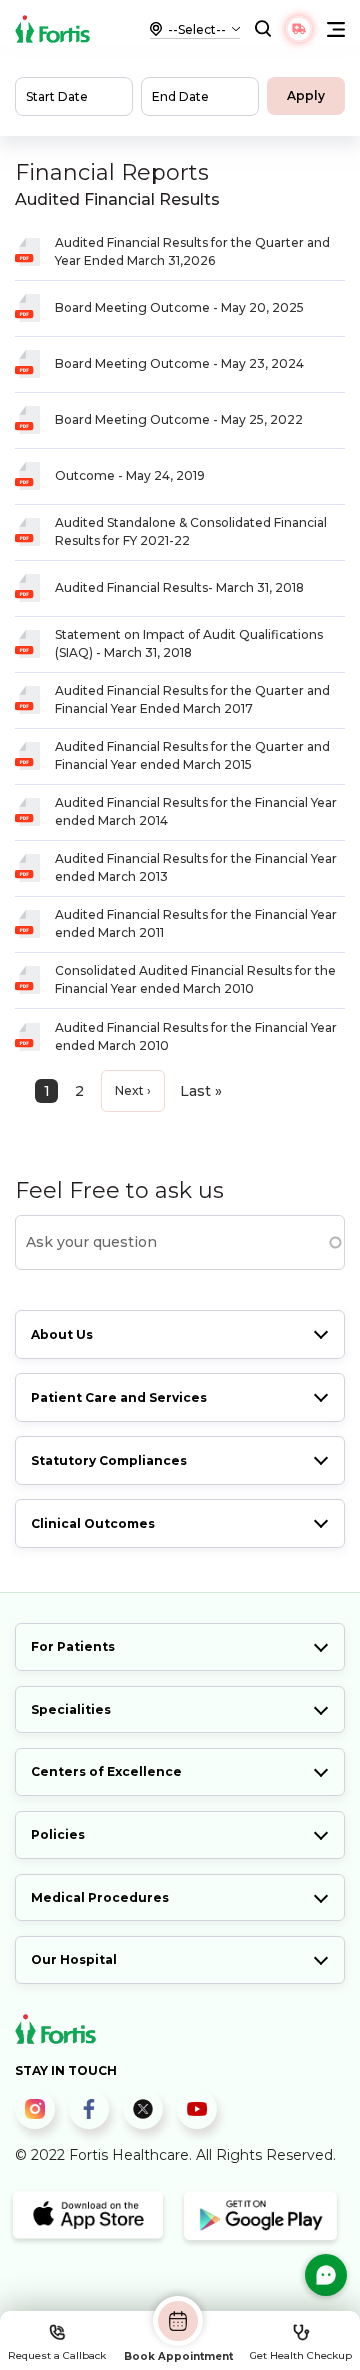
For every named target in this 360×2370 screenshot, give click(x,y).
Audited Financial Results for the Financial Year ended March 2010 (196, 1036)
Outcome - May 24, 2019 (130, 475)
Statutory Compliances (109, 1460)
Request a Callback (57, 2355)
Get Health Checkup (301, 2355)
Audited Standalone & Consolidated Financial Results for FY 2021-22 (191, 531)
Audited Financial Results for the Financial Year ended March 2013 (196, 867)
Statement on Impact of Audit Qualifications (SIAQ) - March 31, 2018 (189, 643)
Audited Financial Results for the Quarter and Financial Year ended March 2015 (192, 755)
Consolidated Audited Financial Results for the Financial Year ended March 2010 (195, 979)
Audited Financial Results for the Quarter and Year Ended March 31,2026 (192, 251)
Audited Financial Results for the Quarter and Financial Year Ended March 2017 (192, 699)
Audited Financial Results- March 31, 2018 (179, 587)
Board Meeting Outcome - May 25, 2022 (179, 419)
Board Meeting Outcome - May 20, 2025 (179, 307)
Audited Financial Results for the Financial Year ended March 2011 (196, 923)
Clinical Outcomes (93, 1523)
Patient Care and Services (119, 1397)
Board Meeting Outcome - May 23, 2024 (179, 363)
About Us (62, 1334)
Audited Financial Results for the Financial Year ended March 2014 (196, 811)
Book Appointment (178, 2356)
